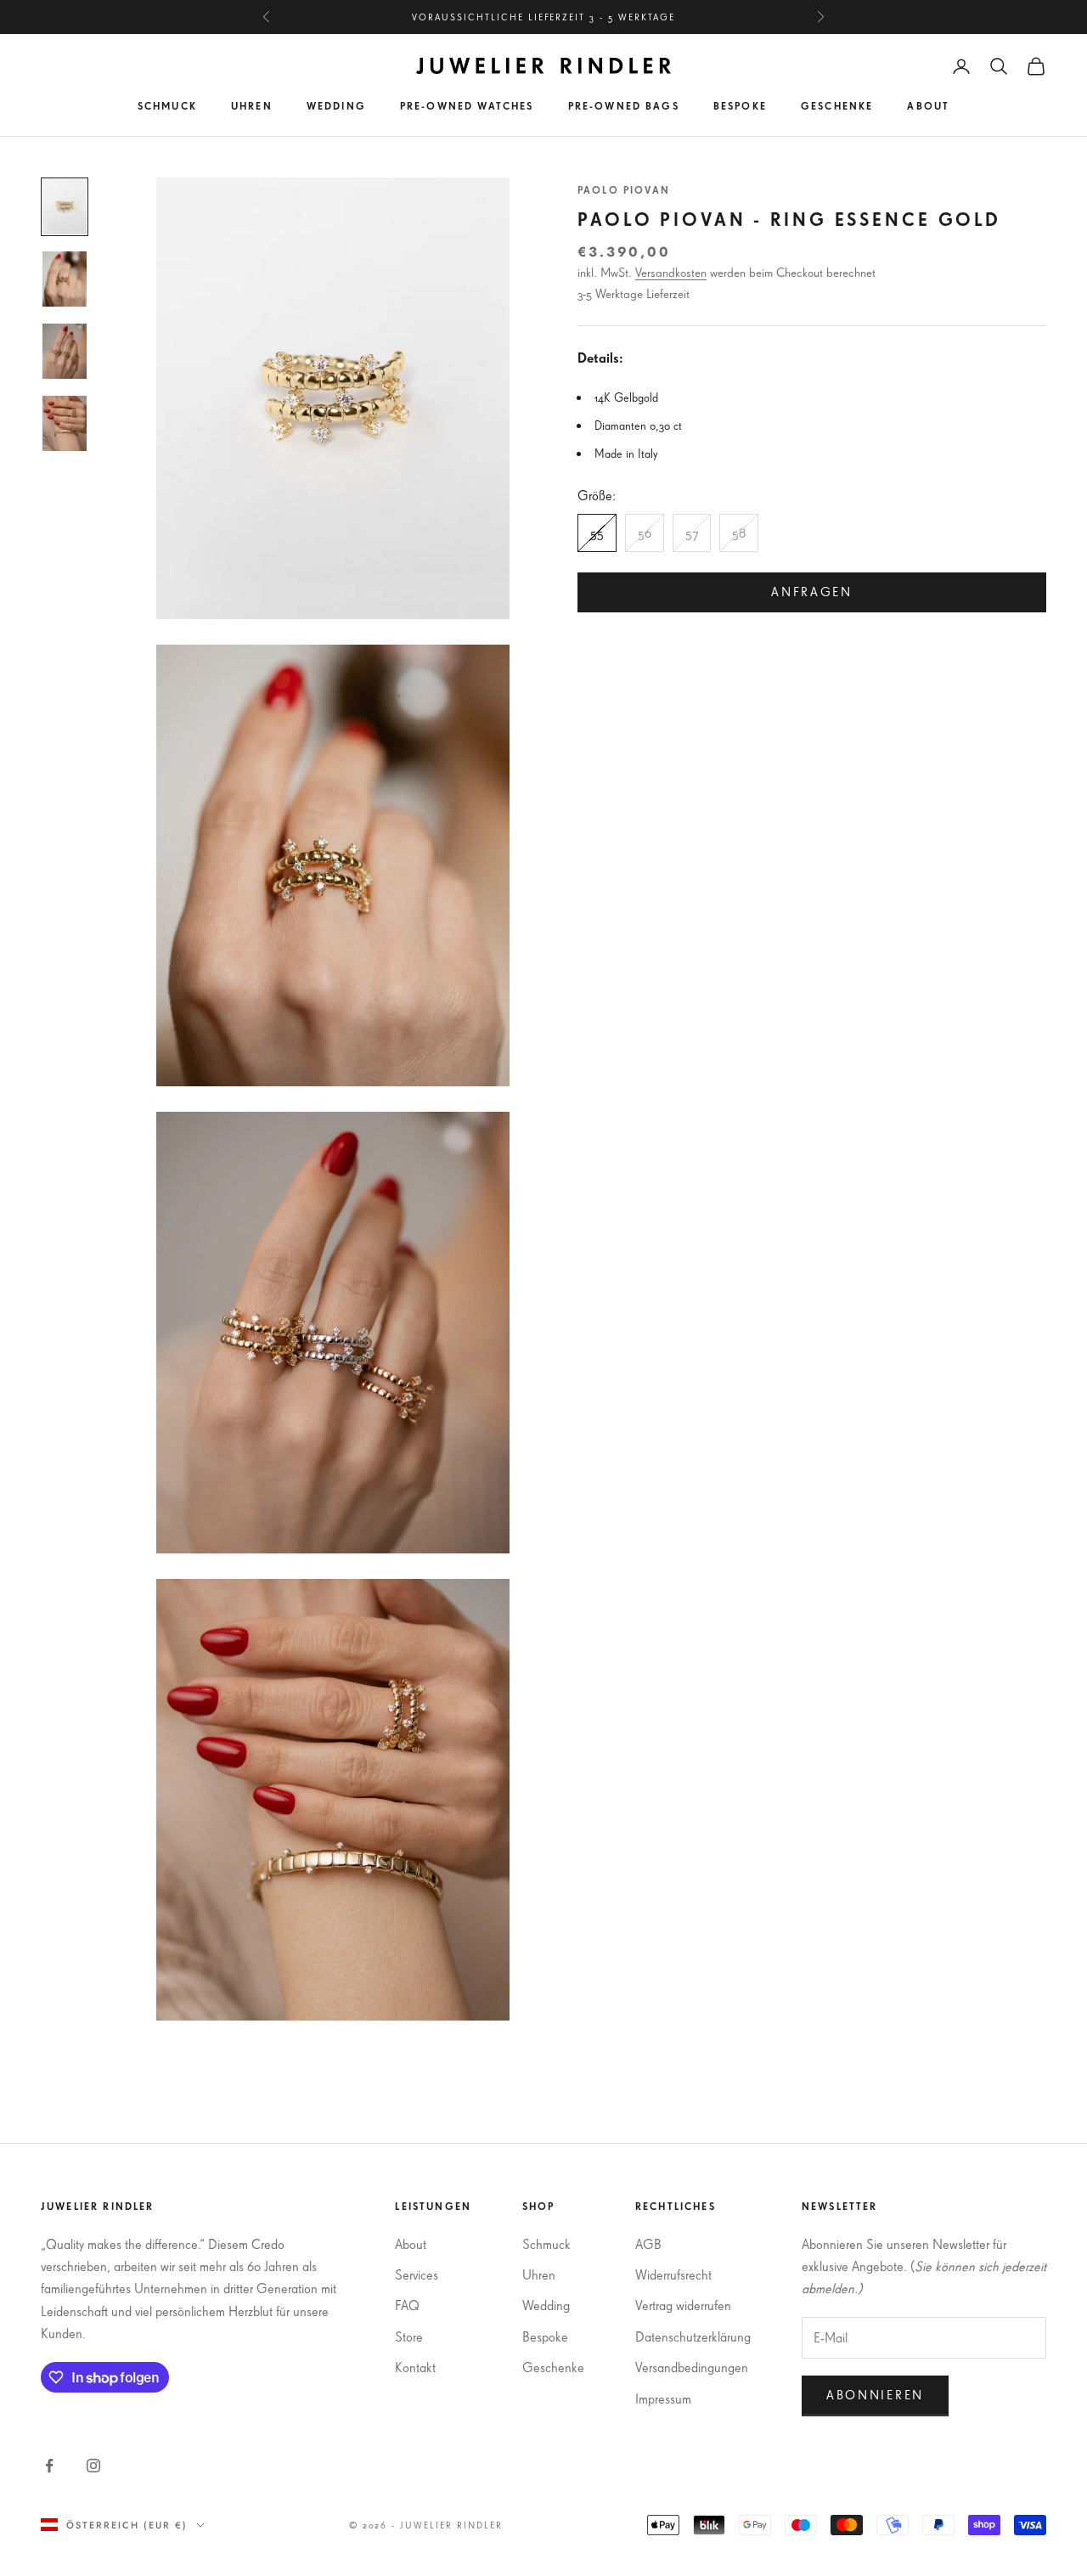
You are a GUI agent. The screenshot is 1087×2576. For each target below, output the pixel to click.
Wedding (336, 106)
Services (417, 2274)
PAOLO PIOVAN (624, 190)
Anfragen (812, 592)
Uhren (252, 106)
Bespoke (740, 106)
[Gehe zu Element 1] (65, 207)
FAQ (407, 2305)
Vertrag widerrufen (683, 2305)
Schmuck (167, 106)
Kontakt (415, 2367)
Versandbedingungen (692, 2367)
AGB (648, 2244)
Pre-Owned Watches (467, 106)
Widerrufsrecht (673, 2274)
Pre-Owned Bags (624, 106)
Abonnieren (875, 2395)
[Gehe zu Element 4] (65, 423)
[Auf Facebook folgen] (49, 2466)
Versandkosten (671, 273)
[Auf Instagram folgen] (93, 2466)
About (928, 106)
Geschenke (837, 106)
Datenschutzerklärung (693, 2336)
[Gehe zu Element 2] (65, 279)
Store (409, 2336)
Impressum (663, 2398)
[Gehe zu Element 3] (65, 351)
